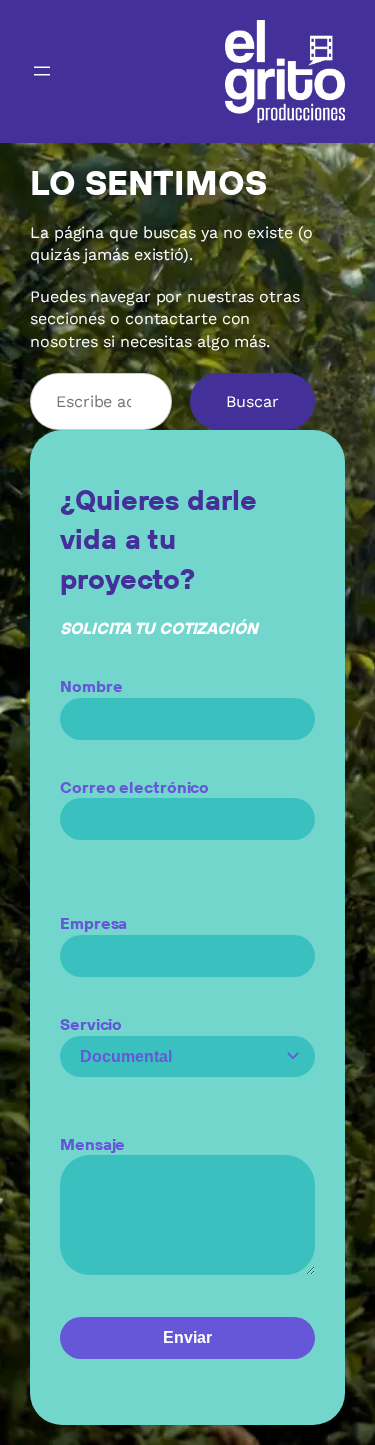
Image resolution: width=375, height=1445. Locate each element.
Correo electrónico (134, 787)
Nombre (91, 686)
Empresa (93, 923)
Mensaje (92, 1144)
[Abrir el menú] (42, 71)
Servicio (91, 1024)
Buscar (252, 401)
